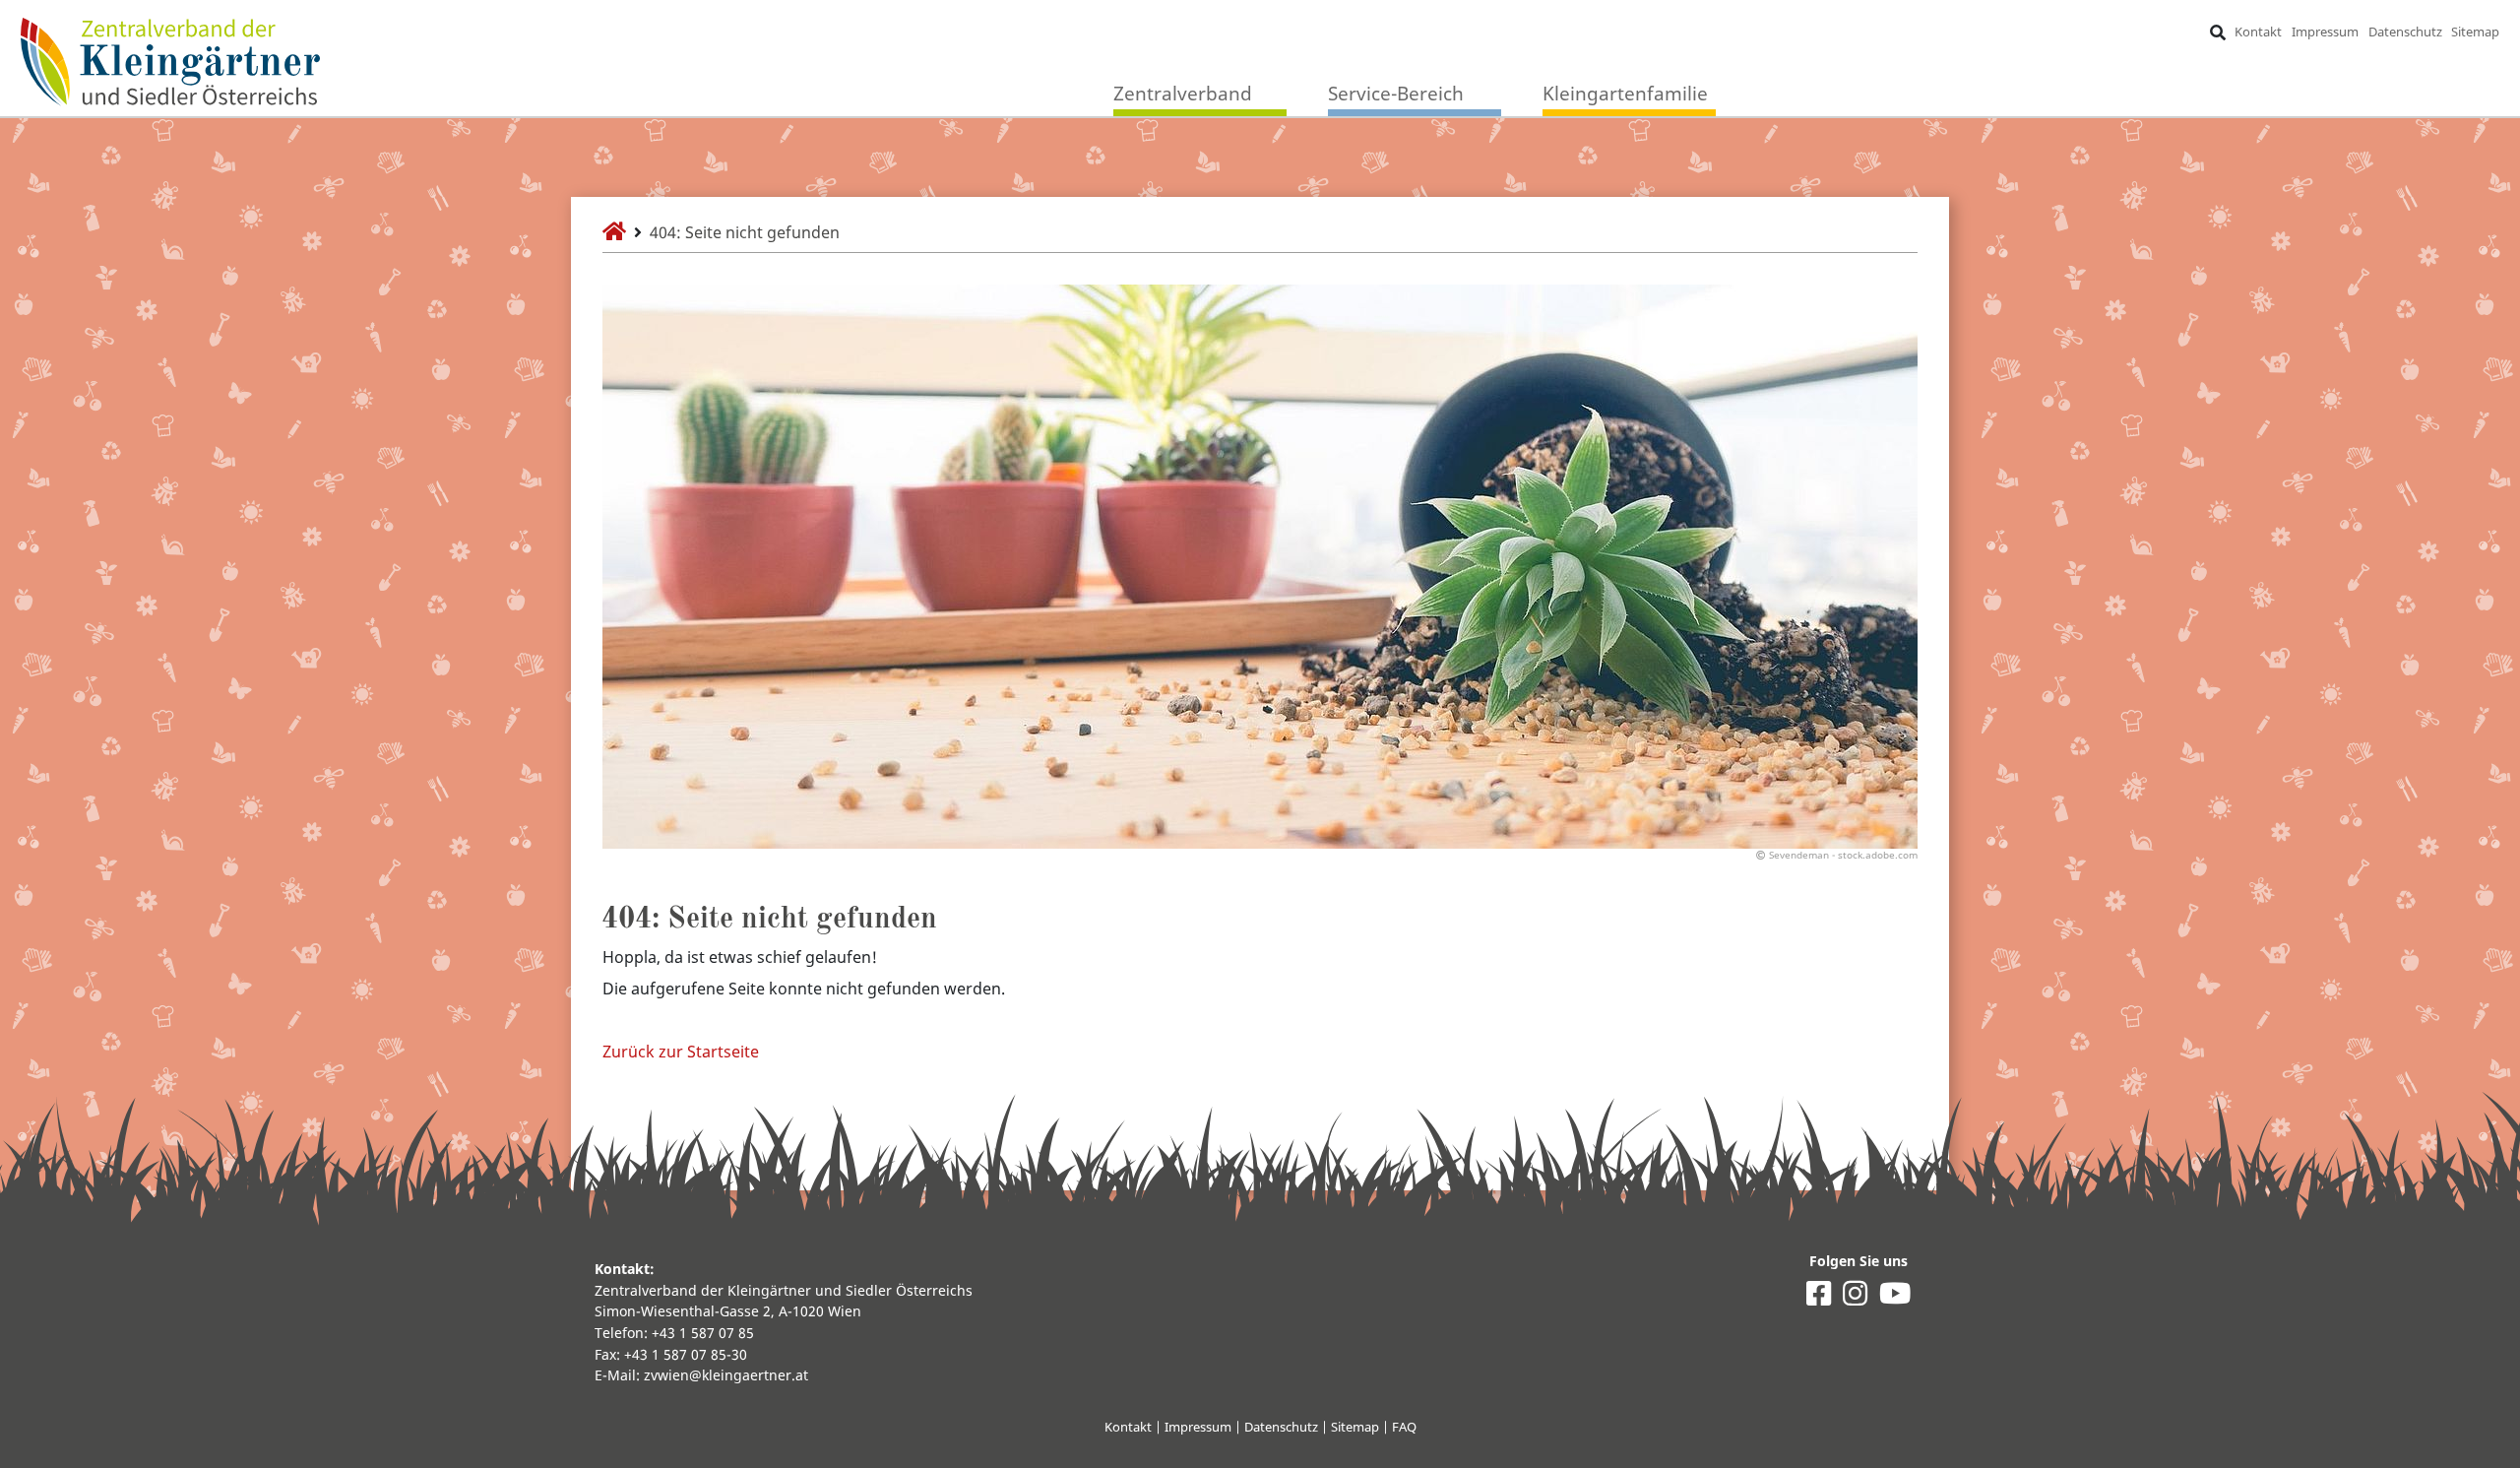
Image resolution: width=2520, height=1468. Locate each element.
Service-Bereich (1396, 93)
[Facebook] (1819, 1298)
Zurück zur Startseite (681, 1052)
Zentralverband (1183, 93)
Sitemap (2475, 32)
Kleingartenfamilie (1625, 93)
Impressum (2325, 32)
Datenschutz (2405, 32)
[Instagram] (1855, 1298)
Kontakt (2258, 32)
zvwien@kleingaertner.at (726, 1375)
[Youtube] (1895, 1298)
